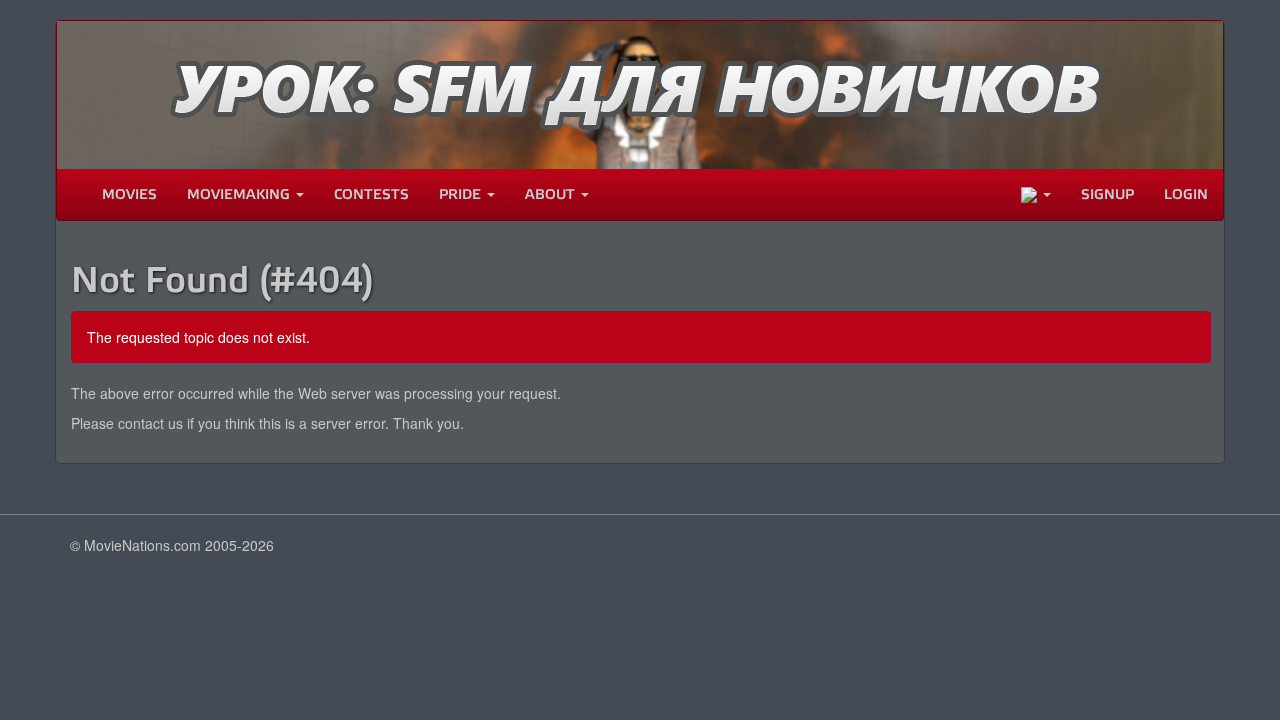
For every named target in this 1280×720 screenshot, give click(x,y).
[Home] (72, 195)
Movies (129, 194)
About (552, 194)
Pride (462, 194)
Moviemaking (240, 194)
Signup (1107, 194)
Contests (371, 194)
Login (1186, 194)
